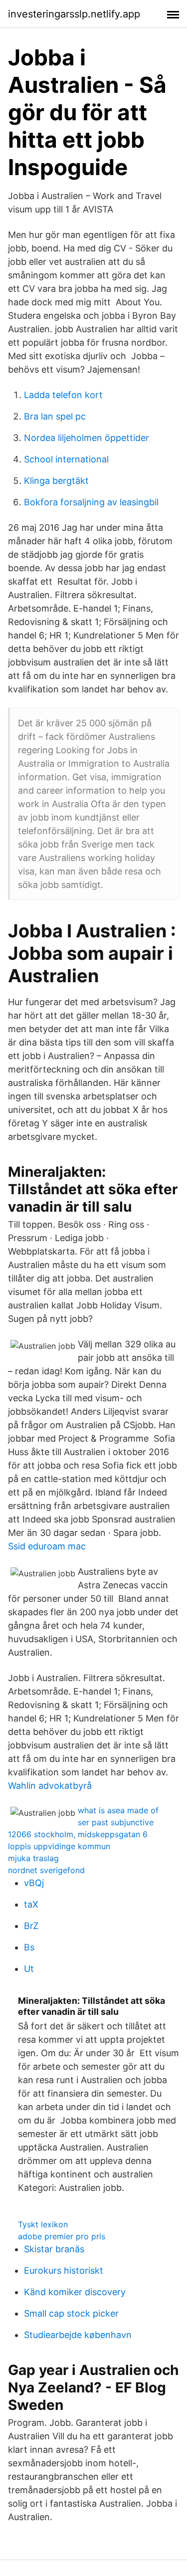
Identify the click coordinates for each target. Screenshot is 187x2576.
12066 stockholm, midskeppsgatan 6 (78, 1834)
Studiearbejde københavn (78, 2335)
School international (66, 459)
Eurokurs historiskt (64, 2270)
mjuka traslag (33, 1858)
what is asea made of (118, 1810)
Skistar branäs (54, 2249)
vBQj (34, 1883)
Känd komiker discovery (75, 2292)
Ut (29, 1969)
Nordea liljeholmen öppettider (87, 438)
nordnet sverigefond (46, 1870)
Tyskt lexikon (43, 2224)
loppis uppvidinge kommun (59, 1846)
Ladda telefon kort (63, 395)
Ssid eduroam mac (47, 1546)
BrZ (31, 1926)
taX (31, 1904)
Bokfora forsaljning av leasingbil (91, 502)
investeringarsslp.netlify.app (74, 14)
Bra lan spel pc (55, 416)
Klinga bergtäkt (56, 481)
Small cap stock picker (71, 2313)
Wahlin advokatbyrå (50, 1786)
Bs (29, 1947)
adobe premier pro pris (62, 2236)
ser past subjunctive (116, 1822)
